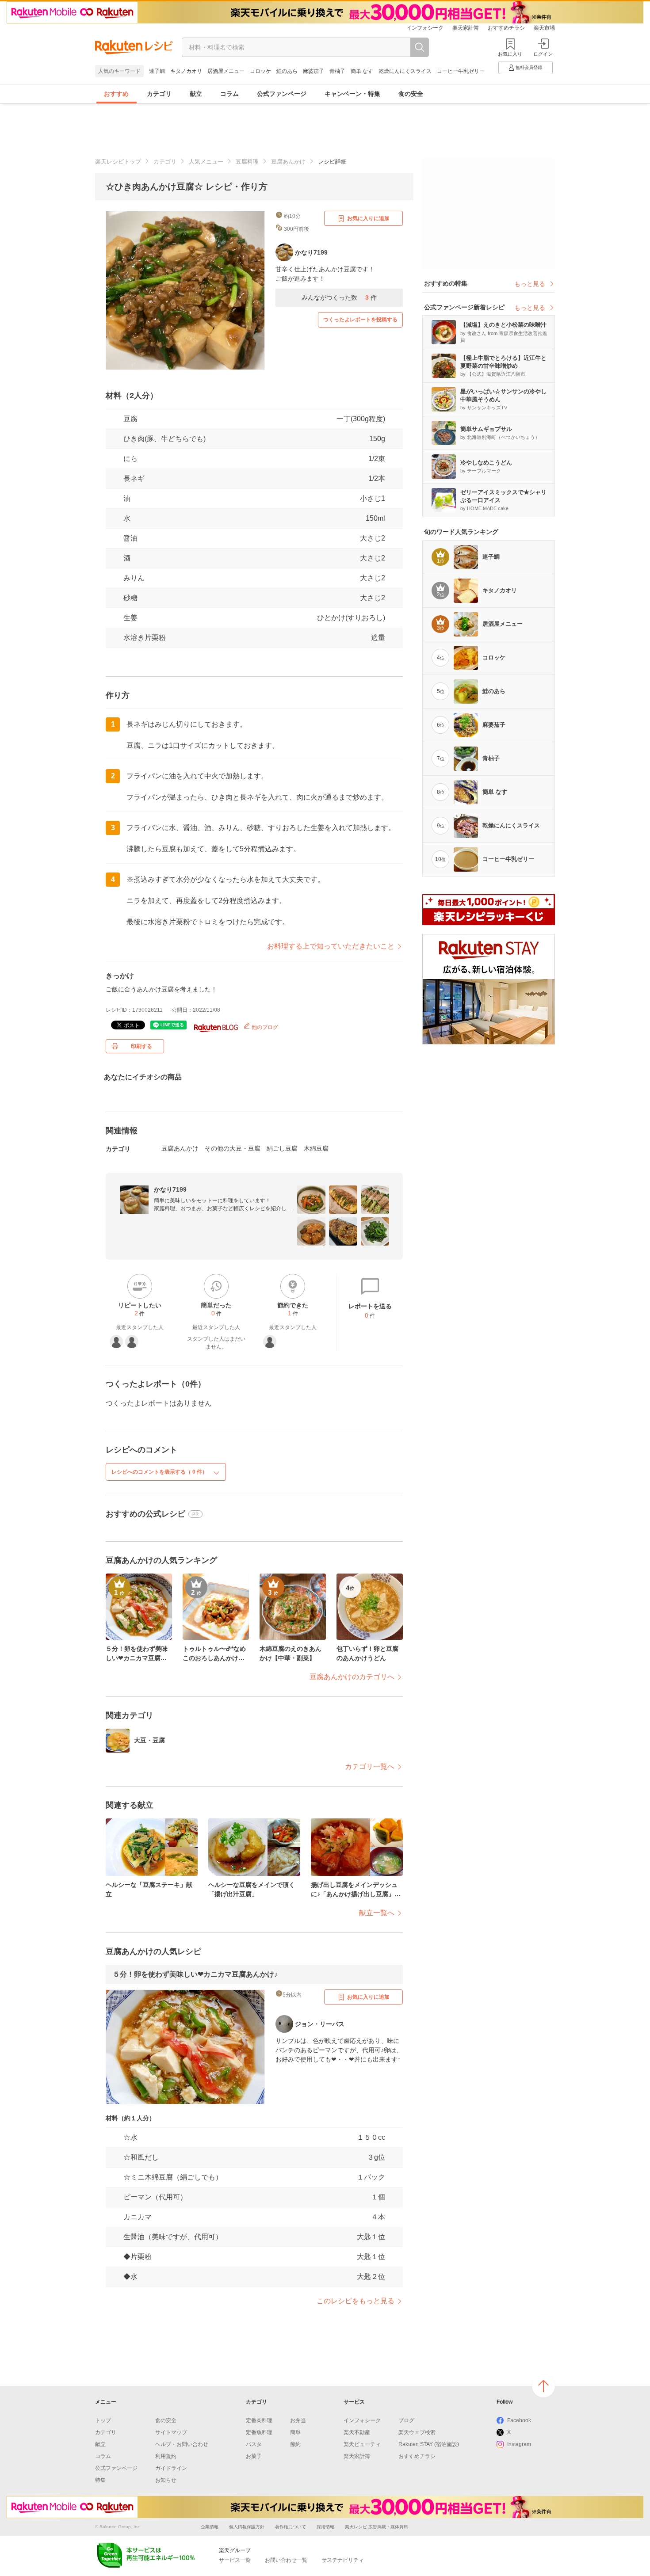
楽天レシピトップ (118, 162)
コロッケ (260, 71)
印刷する (141, 1046)
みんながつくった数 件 (339, 297)
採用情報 (325, 2527)
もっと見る (530, 284)
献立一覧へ (377, 1913)
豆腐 (130, 419)
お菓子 (254, 2456)
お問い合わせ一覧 (286, 2560)
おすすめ (116, 94)
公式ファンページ (282, 94)
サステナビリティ (343, 2560)
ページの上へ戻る (543, 2386)
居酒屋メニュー (226, 71)
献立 (196, 94)
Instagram (519, 2444)
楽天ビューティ (362, 2444)
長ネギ (134, 478)
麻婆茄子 (314, 71)
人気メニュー (206, 162)
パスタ (254, 2444)
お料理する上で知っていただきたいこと (331, 946)
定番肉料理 (259, 2420)
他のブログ (264, 1027)
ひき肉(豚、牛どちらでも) (164, 439)
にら (130, 459)
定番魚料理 (259, 2432)
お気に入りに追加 (368, 218)
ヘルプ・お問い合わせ (182, 2444)
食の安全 (411, 94)
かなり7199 (170, 1189)
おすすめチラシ (506, 28)
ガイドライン (171, 2468)
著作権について (291, 2527)
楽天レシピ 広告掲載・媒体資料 (377, 2527)
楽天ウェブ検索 (417, 2432)
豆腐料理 (247, 162)
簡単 (295, 2432)
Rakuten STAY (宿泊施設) (429, 2444)
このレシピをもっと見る (356, 2301)
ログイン (543, 54)
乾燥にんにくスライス (405, 71)
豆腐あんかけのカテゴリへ (352, 1677)
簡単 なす (362, 71)
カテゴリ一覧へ (370, 1766)
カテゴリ (159, 94)
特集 (100, 2480)
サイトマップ (171, 2432)
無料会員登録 (529, 67)
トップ (103, 2420)
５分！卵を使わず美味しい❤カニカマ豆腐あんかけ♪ (195, 1974)
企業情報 (210, 2527)
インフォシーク (425, 28)
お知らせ (166, 2480)
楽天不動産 (357, 2432)
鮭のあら (287, 71)
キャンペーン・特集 (352, 94)
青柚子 (337, 71)
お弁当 (298, 2420)
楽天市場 (544, 28)
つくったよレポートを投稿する (360, 320)
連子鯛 (157, 71)
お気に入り (510, 54)
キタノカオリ (186, 71)
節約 (295, 2444)
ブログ (406, 2420)
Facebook (519, 2420)
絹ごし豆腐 (282, 1148)
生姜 (130, 618)
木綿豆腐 (316, 1148)
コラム (229, 94)
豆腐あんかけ (288, 162)
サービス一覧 (235, 2560)
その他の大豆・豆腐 (233, 1148)
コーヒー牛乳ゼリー (461, 71)
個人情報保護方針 (247, 2527)
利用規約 (166, 2456)
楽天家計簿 (466, 28)
